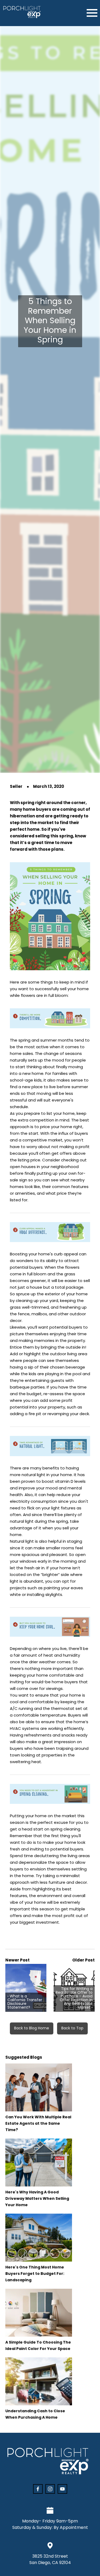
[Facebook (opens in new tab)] (38, 2489)
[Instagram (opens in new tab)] (50, 2489)
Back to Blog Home (32, 2028)
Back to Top (72, 2028)
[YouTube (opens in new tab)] (62, 2489)
